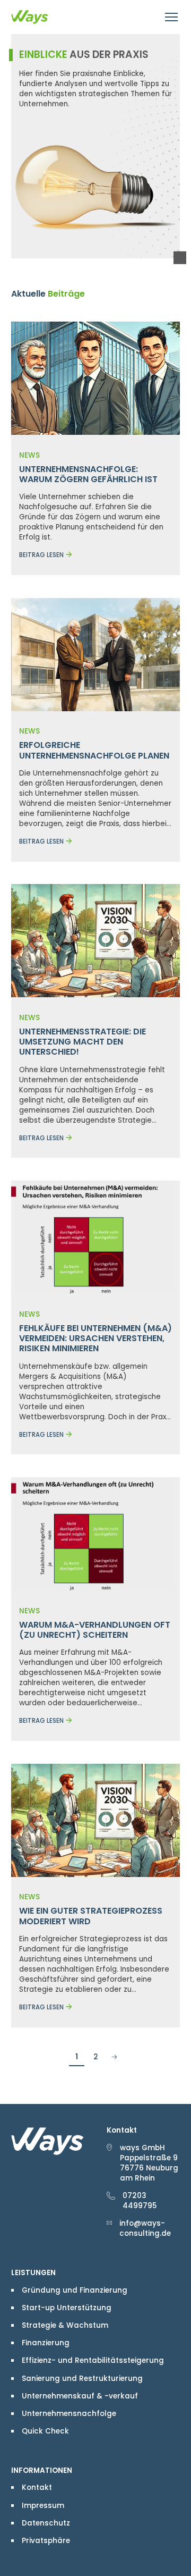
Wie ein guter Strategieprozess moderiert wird (91, 1916)
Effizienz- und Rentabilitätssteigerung (93, 2360)
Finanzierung (46, 2343)
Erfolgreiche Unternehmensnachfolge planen (94, 750)
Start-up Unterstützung (67, 2308)
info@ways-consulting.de (145, 2228)
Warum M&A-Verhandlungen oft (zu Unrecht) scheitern (95, 1630)
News (29, 455)
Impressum (43, 2506)
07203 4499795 (140, 2201)
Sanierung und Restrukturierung (82, 2379)
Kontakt (37, 2487)
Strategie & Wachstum (65, 2325)
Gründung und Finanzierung (75, 2290)
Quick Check (45, 2431)
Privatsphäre (46, 2541)
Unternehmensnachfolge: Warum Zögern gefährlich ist (88, 474)
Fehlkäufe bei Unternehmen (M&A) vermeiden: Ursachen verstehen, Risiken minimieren (95, 1338)
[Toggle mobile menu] (172, 17)
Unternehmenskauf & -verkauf (80, 2396)
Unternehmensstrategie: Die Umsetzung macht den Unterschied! (83, 1042)
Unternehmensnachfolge (69, 2414)
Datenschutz (46, 2523)
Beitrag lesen (41, 555)
